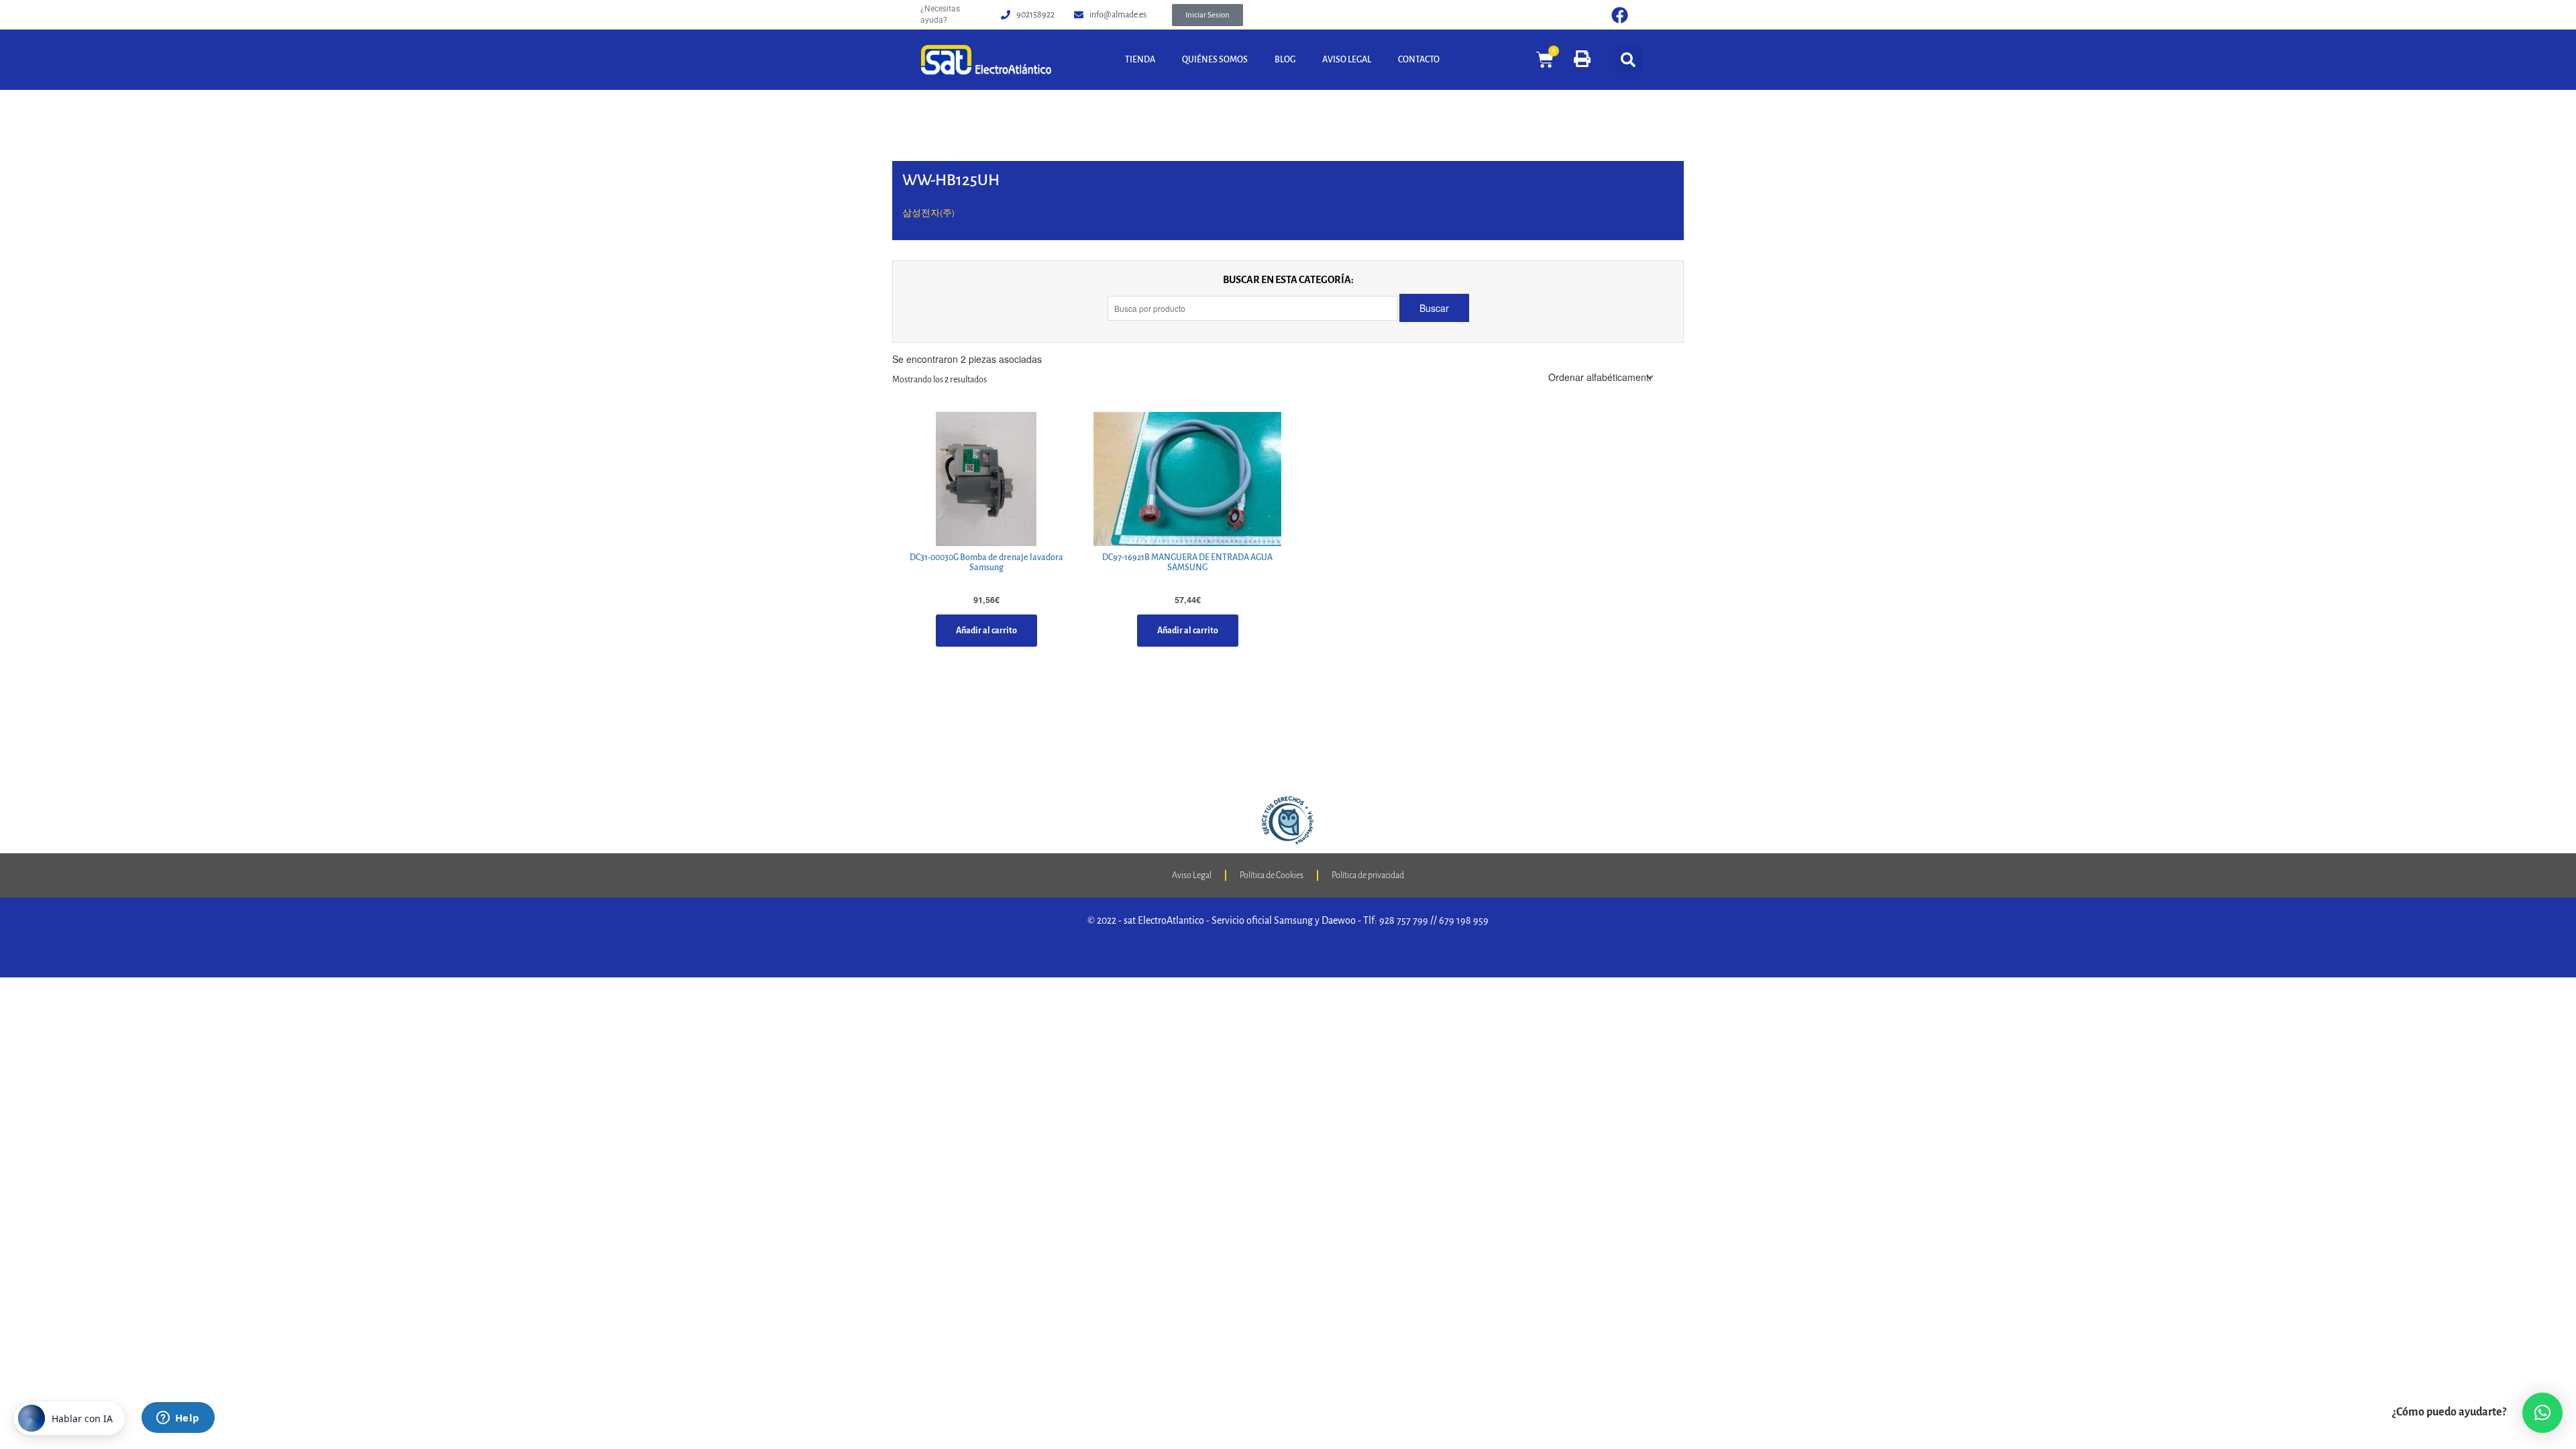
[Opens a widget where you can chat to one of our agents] (178, 1419)
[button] (1207, 15)
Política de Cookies (1272, 875)
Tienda (1140, 60)
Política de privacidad (1368, 875)
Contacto (1419, 60)
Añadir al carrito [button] (986, 631)
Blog (1285, 60)
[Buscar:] (1253, 308)
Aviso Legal (1347, 60)
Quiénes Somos (1215, 60)
